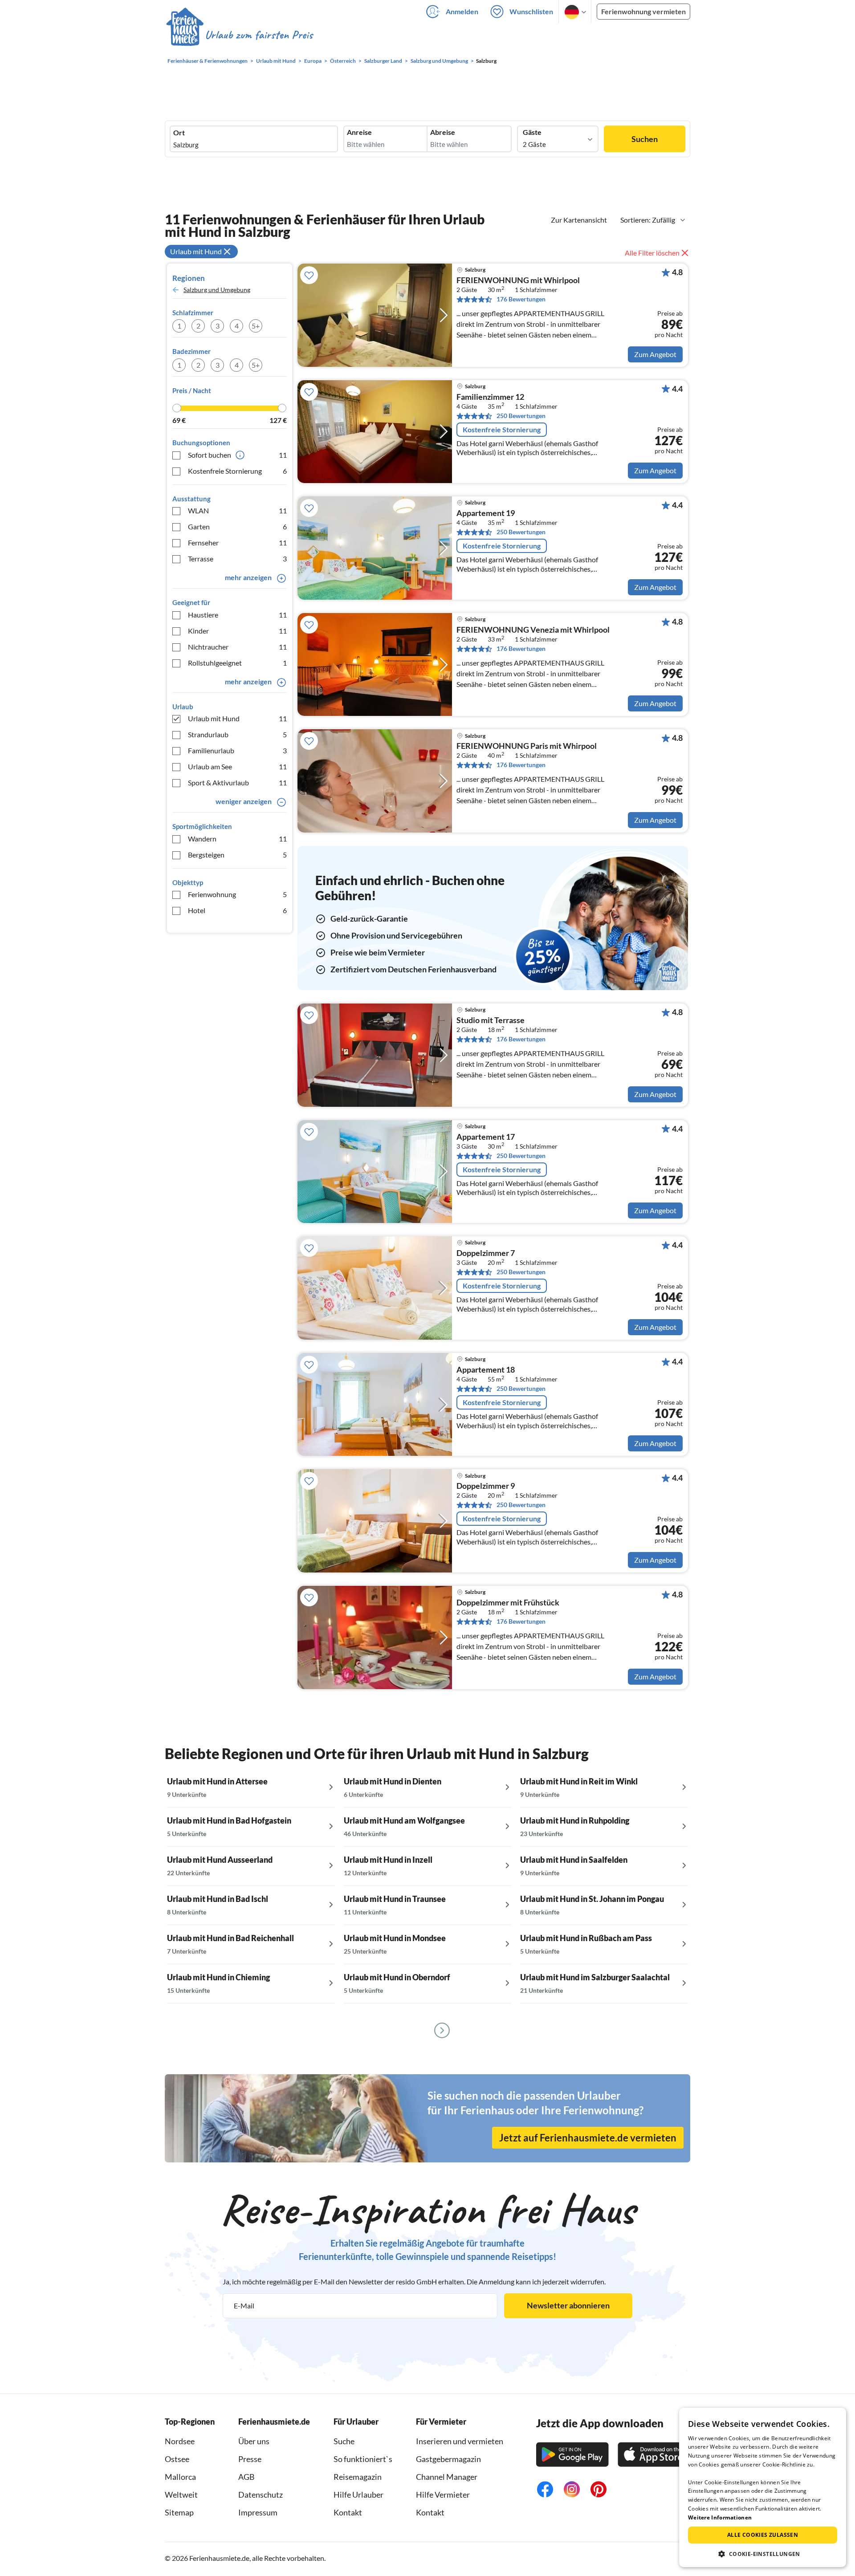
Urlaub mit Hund (237, 718)
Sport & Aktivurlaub (237, 782)
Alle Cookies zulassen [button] (763, 2535)
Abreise (443, 132)
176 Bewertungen (521, 299)
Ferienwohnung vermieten (643, 11)
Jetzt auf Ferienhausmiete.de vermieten (588, 2138)
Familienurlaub (237, 750)
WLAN (237, 510)
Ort (179, 133)
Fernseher (237, 542)
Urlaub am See (237, 766)
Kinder (237, 631)
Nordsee (180, 2441)
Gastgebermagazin (448, 2459)
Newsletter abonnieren (568, 2305)
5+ (256, 326)
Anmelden (462, 11)
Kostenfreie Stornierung (237, 471)
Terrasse (237, 559)
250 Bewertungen (521, 416)
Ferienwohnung (237, 894)
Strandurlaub (237, 734)
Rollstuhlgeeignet (237, 663)
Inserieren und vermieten (460, 2441)
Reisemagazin (358, 2477)
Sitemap (179, 2512)
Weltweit (181, 2495)
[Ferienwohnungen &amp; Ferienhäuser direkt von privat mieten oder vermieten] (239, 35)
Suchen (645, 139)
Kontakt (348, 2512)
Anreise (359, 132)
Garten (237, 526)
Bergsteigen (237, 855)
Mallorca (180, 2477)
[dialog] (763, 2487)
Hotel (237, 910)
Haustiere (237, 615)
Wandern (237, 839)
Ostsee (177, 2459)
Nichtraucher (237, 647)
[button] (763, 2554)
